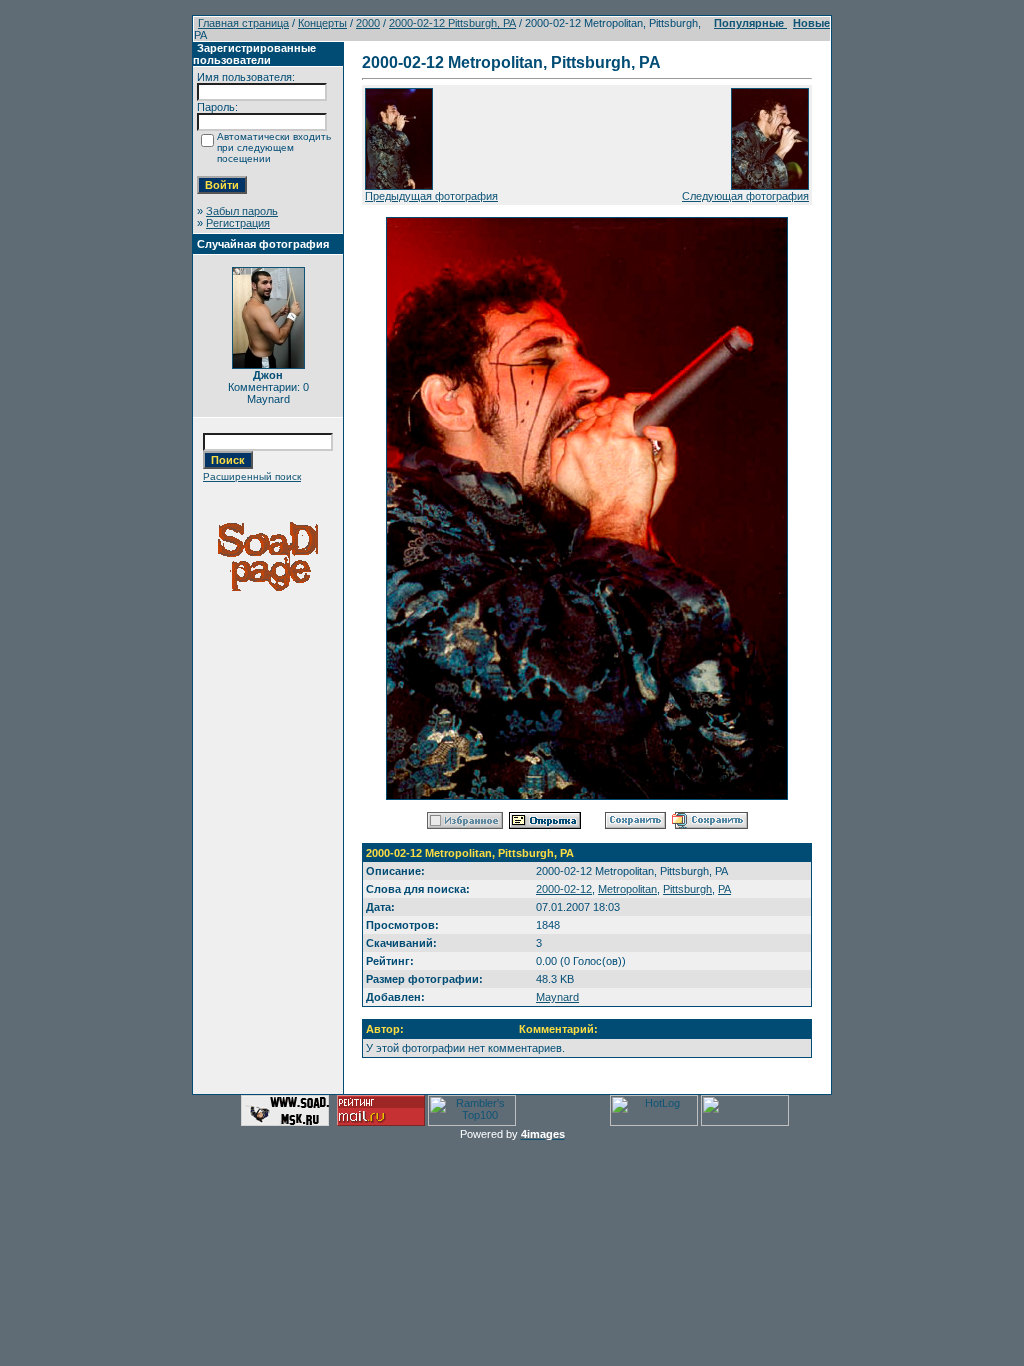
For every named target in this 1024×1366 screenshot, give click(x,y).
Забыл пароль (242, 211)
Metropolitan (627, 889)
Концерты (322, 23)
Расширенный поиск (252, 476)
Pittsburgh (687, 889)
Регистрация (238, 223)
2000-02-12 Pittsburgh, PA (452, 23)
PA (724, 889)
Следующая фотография (745, 196)
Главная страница (243, 23)
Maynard (557, 997)
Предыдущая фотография (431, 196)
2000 (368, 23)
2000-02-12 (564, 889)
